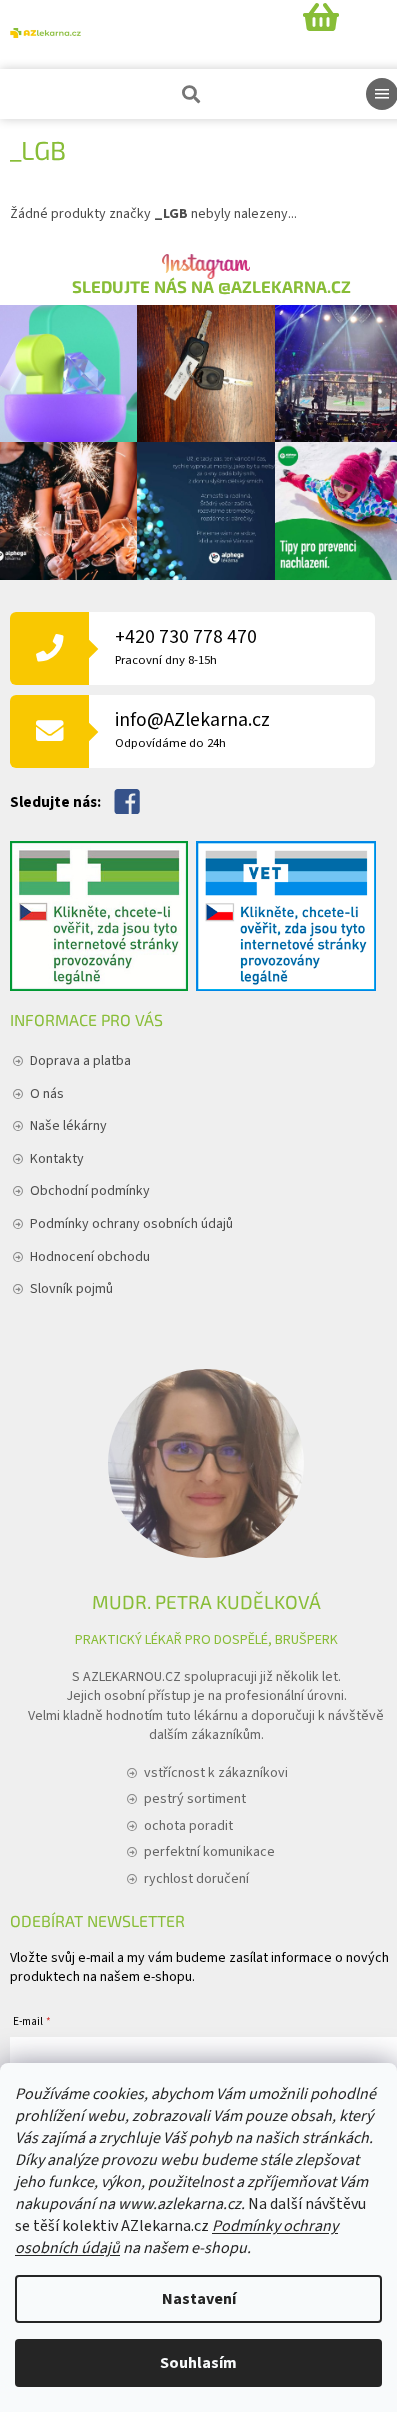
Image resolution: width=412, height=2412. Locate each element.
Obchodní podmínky (90, 1191)
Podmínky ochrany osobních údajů (131, 1224)
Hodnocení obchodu (90, 1257)
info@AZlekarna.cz (192, 729)
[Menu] (382, 94)
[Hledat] (189, 94)
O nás (47, 1094)
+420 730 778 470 (186, 646)
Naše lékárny (68, 1126)
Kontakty (57, 1159)
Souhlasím (198, 2363)
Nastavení (199, 2299)
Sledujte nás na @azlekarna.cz (211, 286)
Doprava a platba (80, 1061)
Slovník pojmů (71, 1289)
